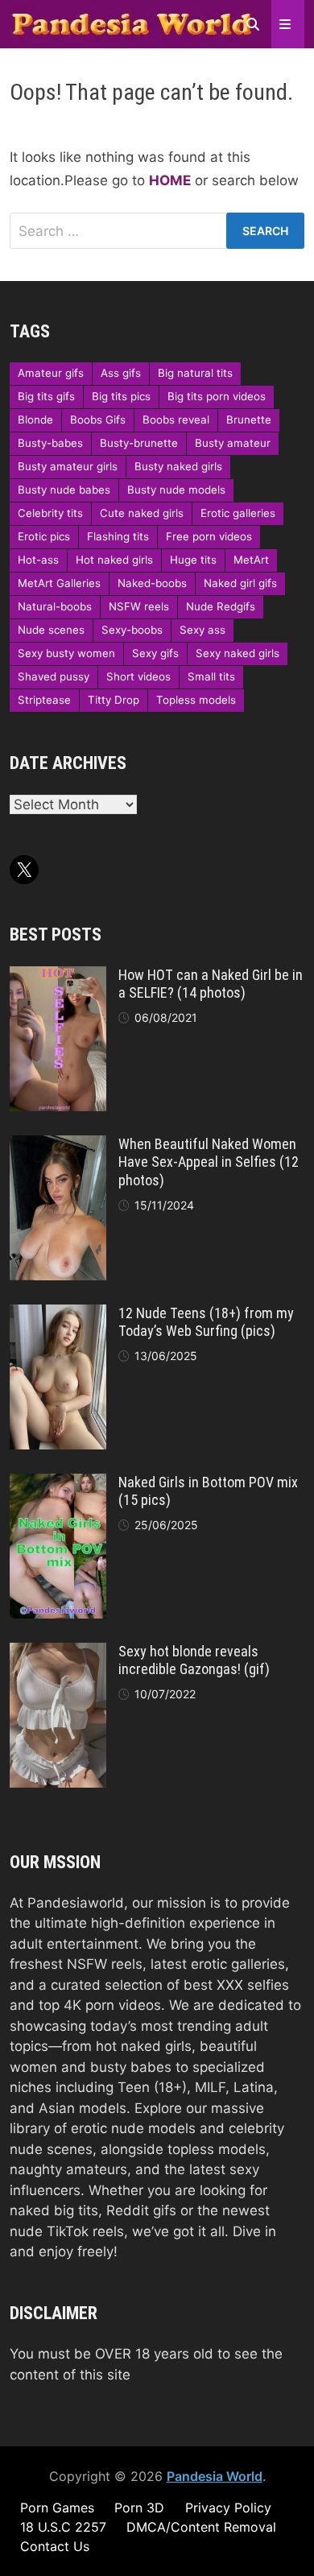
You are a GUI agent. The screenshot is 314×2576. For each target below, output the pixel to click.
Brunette (249, 420)
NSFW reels (139, 606)
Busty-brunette (139, 443)
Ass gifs (121, 373)
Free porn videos (209, 536)
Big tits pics (121, 396)
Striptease (44, 700)
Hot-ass (38, 560)
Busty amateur (233, 443)
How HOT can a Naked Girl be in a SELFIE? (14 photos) (211, 984)
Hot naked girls (114, 560)
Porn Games (57, 2508)
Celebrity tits (50, 513)
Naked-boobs (152, 583)
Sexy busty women (66, 653)
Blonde (35, 420)
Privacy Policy (228, 2508)
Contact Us (55, 2546)
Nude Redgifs (221, 606)
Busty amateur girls (68, 466)
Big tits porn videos (217, 396)
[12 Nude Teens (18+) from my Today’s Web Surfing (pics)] (58, 1314)
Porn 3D (139, 2508)
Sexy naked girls (238, 653)
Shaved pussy (54, 676)
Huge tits (193, 560)
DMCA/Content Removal (201, 2527)
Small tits (211, 676)
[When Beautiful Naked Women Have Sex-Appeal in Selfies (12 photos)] (58, 1145)
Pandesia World (215, 2476)
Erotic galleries (238, 513)
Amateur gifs (51, 373)
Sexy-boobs (132, 630)
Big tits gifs (46, 396)
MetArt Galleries (59, 583)
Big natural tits (195, 373)
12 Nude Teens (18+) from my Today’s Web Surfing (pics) (206, 1322)
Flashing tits (118, 536)
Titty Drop (114, 700)
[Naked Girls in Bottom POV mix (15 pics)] (58, 1483)
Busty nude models (176, 490)
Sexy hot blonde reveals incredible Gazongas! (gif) (194, 1660)
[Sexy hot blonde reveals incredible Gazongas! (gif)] (58, 1652)
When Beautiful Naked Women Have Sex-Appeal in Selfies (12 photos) (209, 1162)
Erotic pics (44, 536)
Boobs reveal (176, 420)
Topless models (196, 700)
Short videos (138, 676)
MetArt (251, 560)
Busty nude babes (64, 490)
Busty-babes (50, 443)
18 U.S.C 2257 (63, 2527)
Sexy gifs (155, 653)
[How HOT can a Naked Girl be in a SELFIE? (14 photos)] (58, 976)
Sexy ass (202, 630)
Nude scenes (51, 630)
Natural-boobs (55, 606)
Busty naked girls (178, 466)
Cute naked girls (142, 513)
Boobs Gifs (98, 420)
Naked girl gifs (240, 583)
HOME (170, 180)
